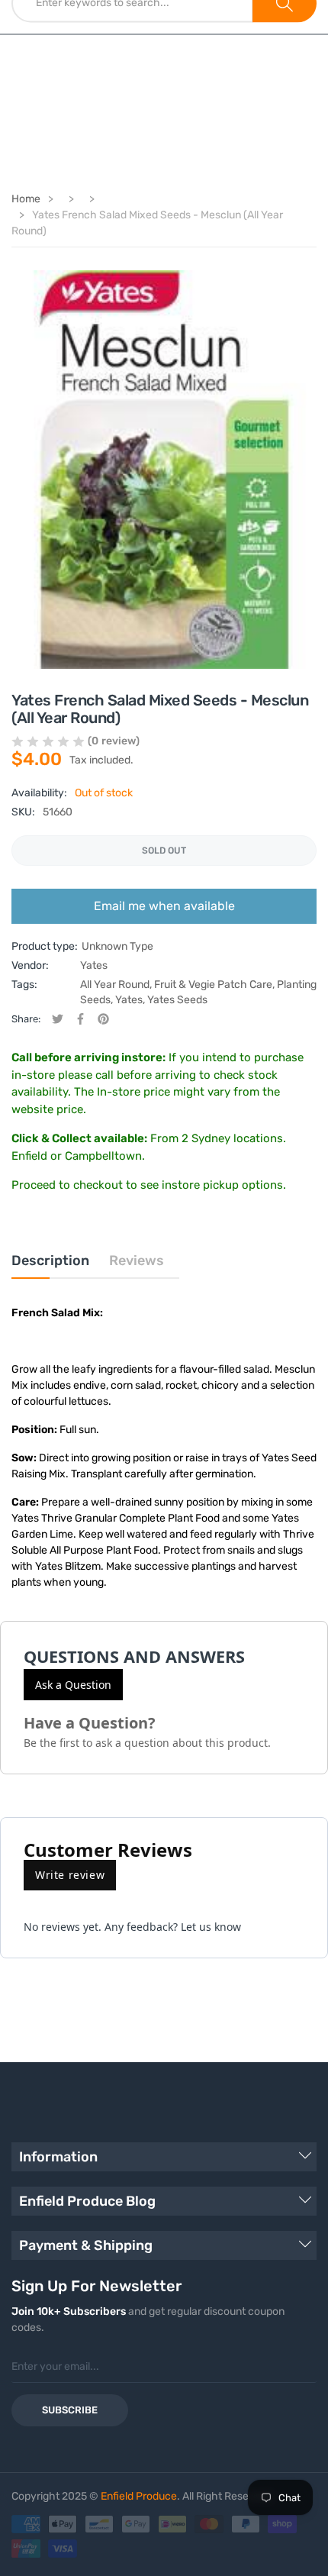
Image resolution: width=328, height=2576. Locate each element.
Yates (94, 965)
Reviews (137, 1261)
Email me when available (164, 906)
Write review (70, 1875)
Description (50, 1261)
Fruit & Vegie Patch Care (213, 985)
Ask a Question (73, 1685)
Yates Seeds (177, 1000)
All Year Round (115, 985)
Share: (26, 1019)
